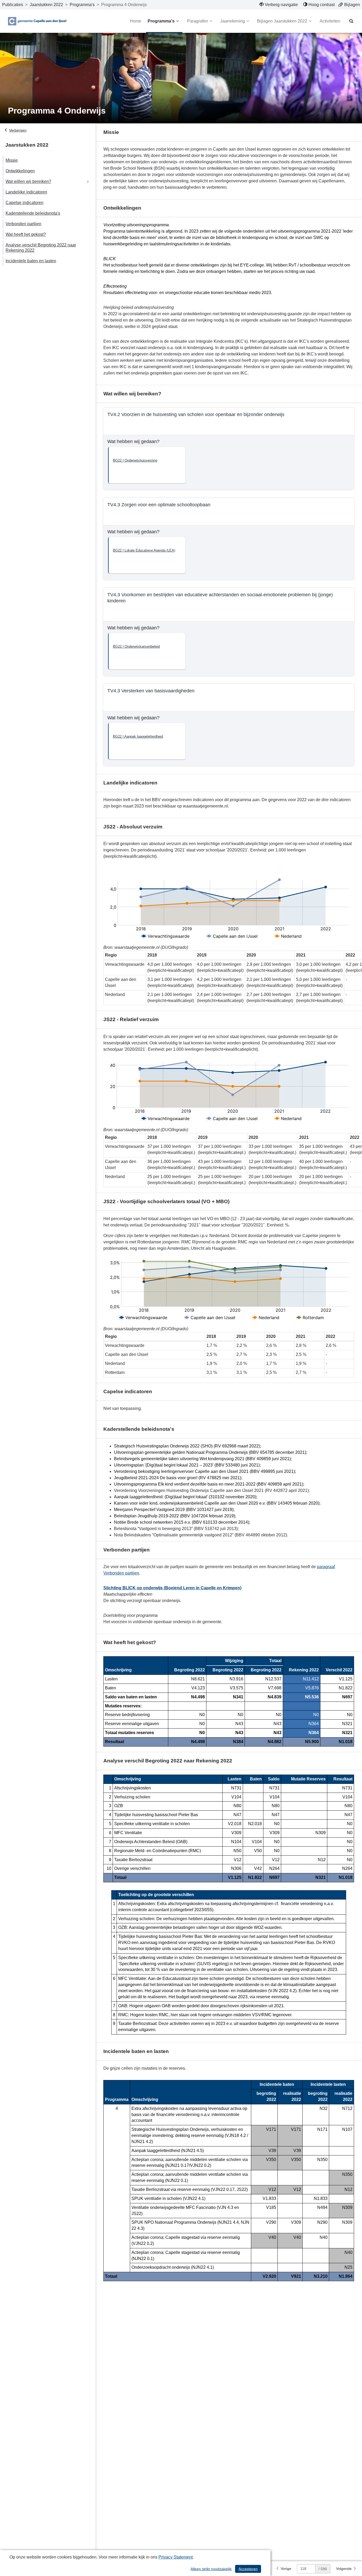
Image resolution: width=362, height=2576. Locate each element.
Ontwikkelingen (20, 171)
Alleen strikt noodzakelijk (211, 2569)
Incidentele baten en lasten (31, 261)
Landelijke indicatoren (26, 192)
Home (136, 21)
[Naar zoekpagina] (351, 21)
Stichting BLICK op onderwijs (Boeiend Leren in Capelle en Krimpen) (172, 1588)
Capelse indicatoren (25, 203)
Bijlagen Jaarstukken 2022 (282, 21)
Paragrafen (198, 21)
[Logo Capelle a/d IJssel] (37, 21)
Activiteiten (330, 21)
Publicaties (13, 5)
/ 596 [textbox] (323, 2569)
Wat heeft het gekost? (26, 234)
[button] (147, 465)
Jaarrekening (233, 21)
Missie (12, 160)
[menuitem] (279, 5)
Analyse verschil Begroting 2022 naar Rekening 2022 (41, 248)
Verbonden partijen (23, 224)
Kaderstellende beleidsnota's (33, 213)
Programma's (82, 5)
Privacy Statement (176, 2557)
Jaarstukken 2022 (46, 5)
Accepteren (248, 2569)
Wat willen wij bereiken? (28, 181)
